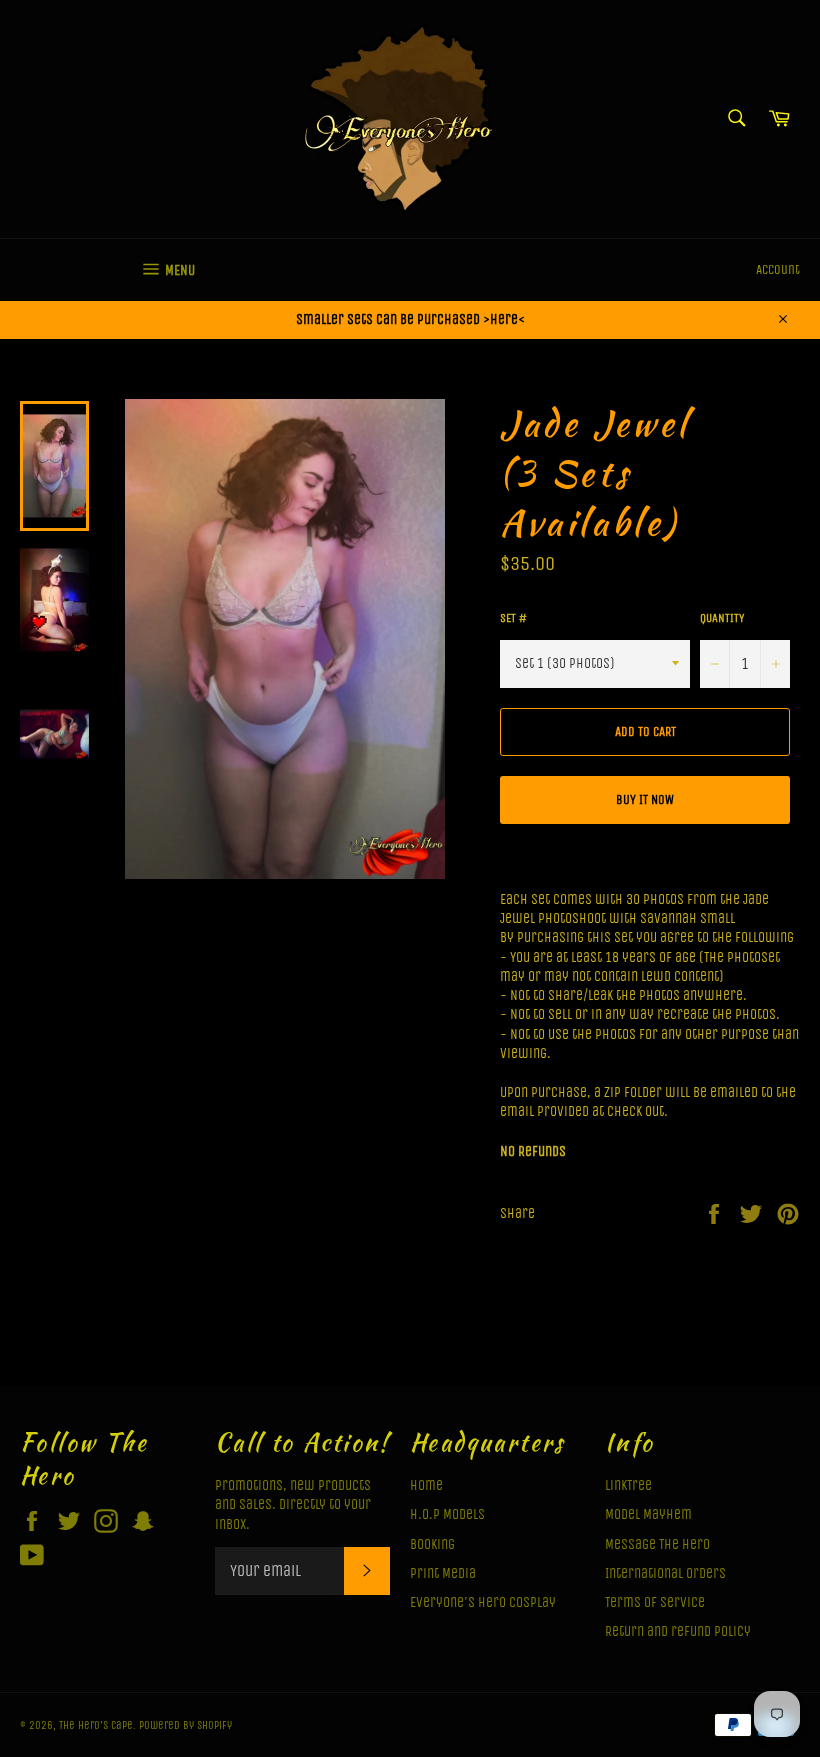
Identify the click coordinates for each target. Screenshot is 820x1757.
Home (426, 1485)
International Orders (665, 1573)
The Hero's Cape (96, 1725)
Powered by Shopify (185, 1725)
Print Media (443, 1573)
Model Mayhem (648, 1514)
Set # (513, 618)
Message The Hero (657, 1544)
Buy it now (645, 799)
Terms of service (655, 1602)
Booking (432, 1544)
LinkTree (628, 1485)
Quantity (722, 618)
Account (778, 269)
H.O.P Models (447, 1514)
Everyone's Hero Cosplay (483, 1602)
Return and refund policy (678, 1631)
